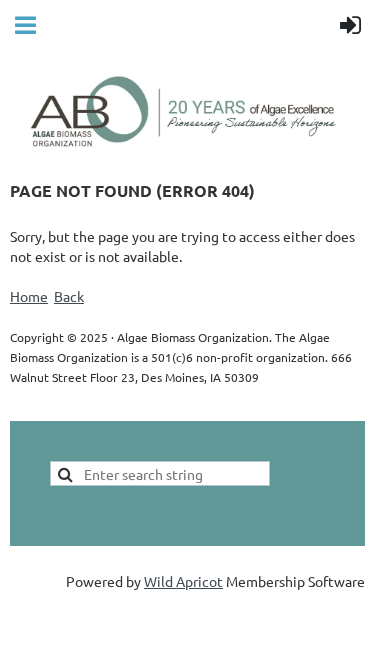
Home (29, 296)
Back (69, 296)
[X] (69, 407)
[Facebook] (24, 407)
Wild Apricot (183, 581)
